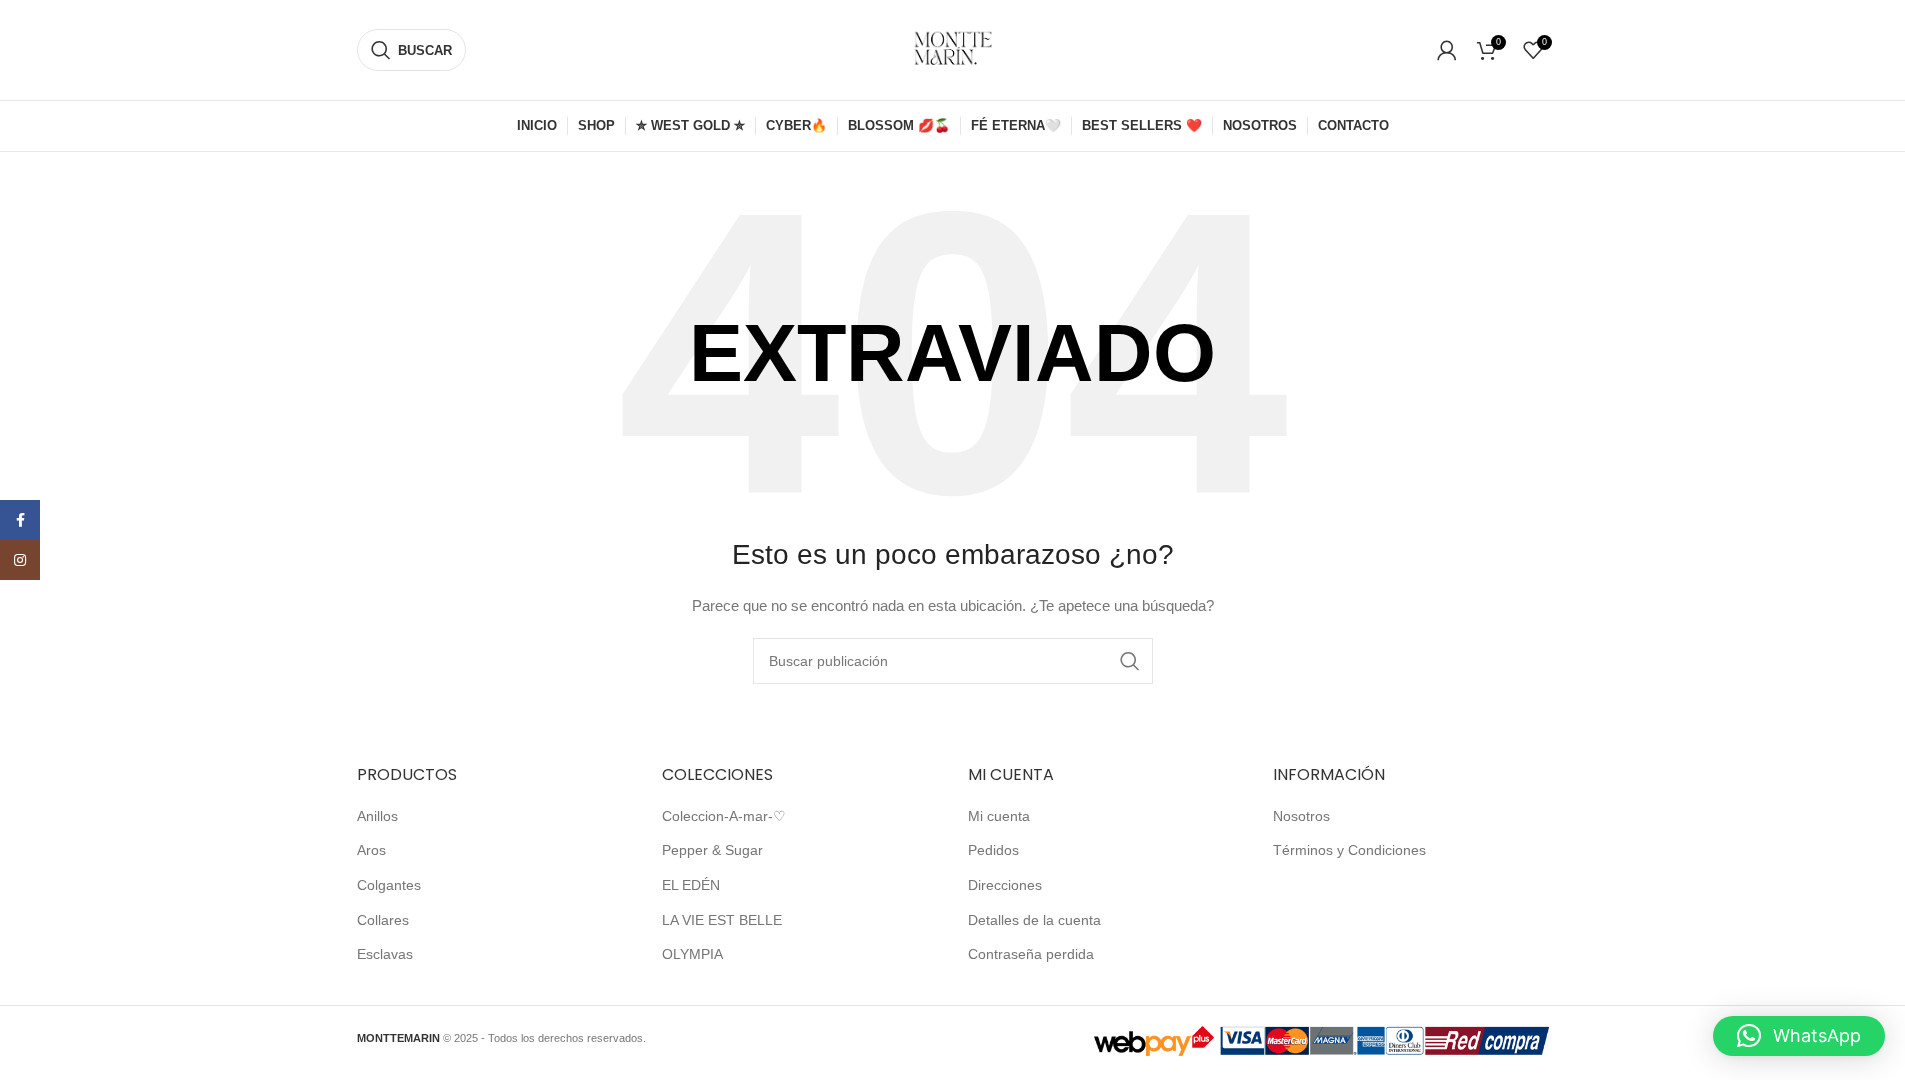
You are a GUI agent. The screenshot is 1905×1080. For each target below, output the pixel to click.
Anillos (377, 816)
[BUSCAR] (1130, 661)
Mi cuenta (999, 816)
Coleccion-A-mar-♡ (724, 816)
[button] (1799, 1036)
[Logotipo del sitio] (953, 49)
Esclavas (385, 954)
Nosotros (1301, 816)
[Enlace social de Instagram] (20, 560)
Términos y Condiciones (1349, 850)
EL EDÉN (691, 885)
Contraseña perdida (1031, 954)
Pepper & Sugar (712, 850)
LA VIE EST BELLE (722, 920)
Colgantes (389, 885)
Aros (371, 850)
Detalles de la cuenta (1034, 920)
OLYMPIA (692, 954)
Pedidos (993, 850)
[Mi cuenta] (1447, 50)
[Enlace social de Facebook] (20, 520)
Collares (383, 920)
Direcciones (1005, 885)
